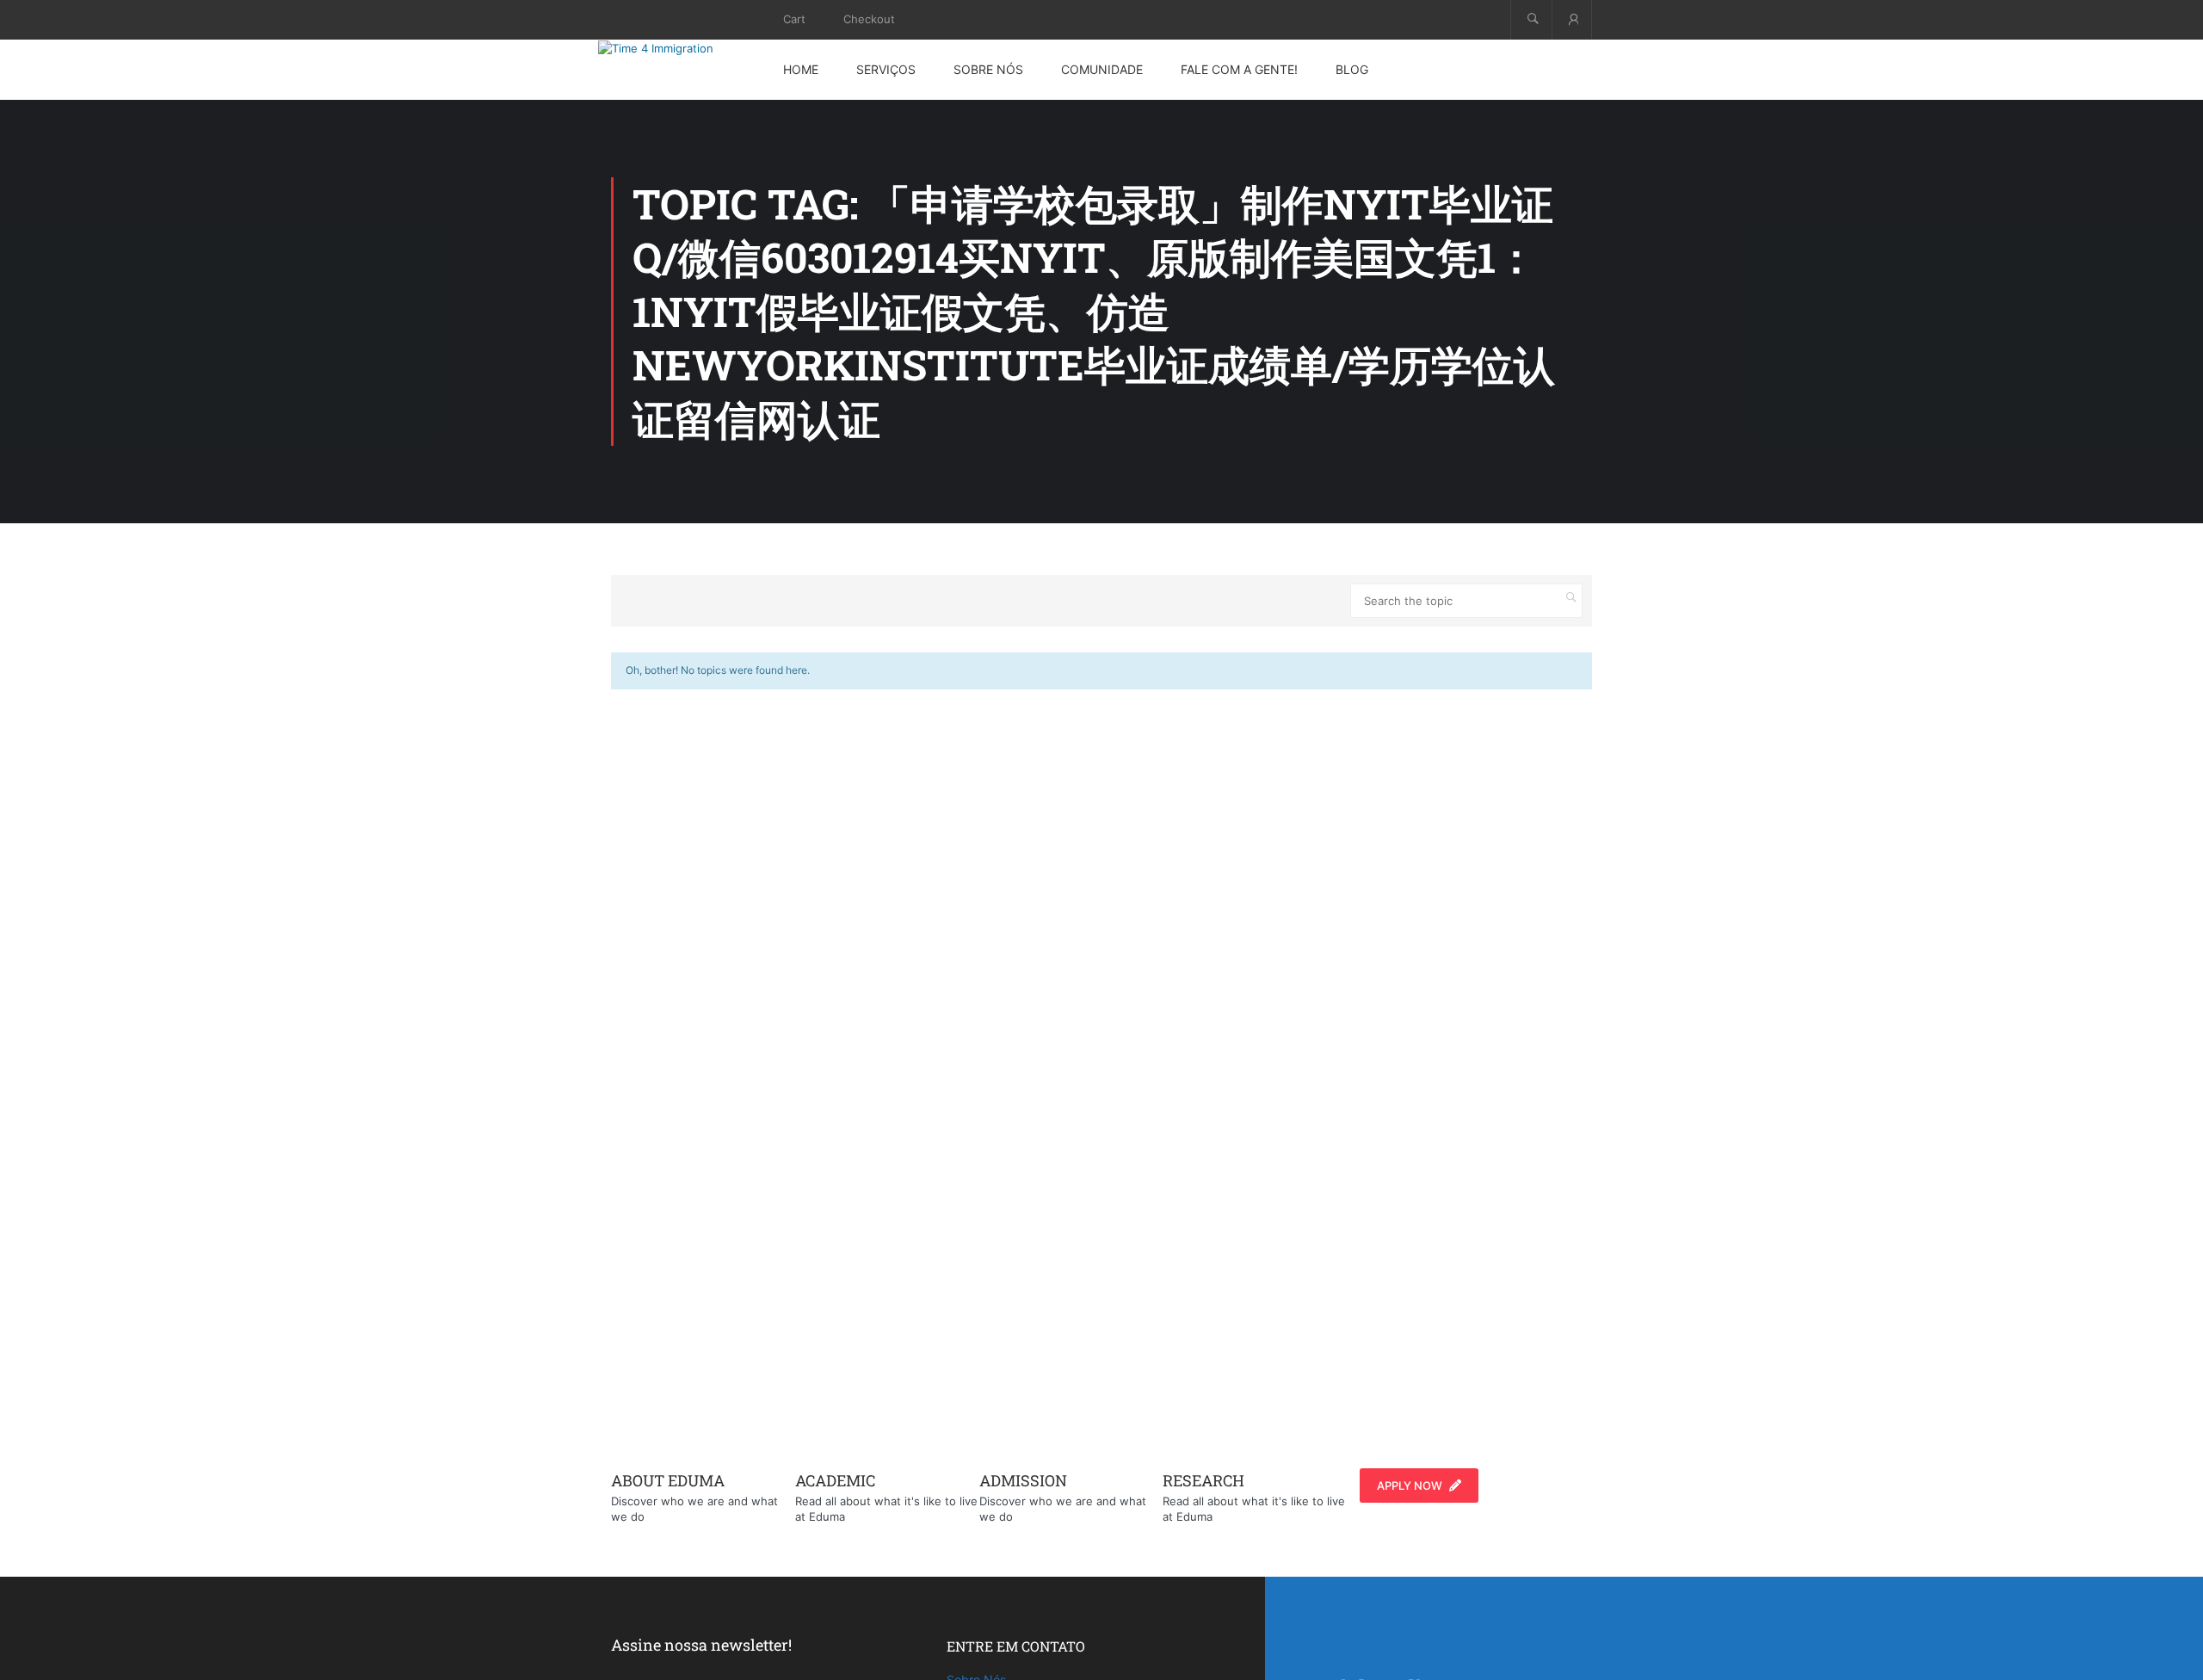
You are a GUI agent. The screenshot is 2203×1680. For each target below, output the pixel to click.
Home (801, 69)
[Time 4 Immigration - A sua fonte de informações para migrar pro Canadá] (676, 48)
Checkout (869, 19)
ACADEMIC (835, 1480)
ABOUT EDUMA (668, 1480)
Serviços (886, 69)
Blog (1352, 69)
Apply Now (1410, 1485)
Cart (794, 19)
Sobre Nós (988, 69)
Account (1572, 19)
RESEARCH (1203, 1480)
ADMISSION (1023, 1480)
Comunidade (1102, 69)
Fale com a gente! (1239, 69)
